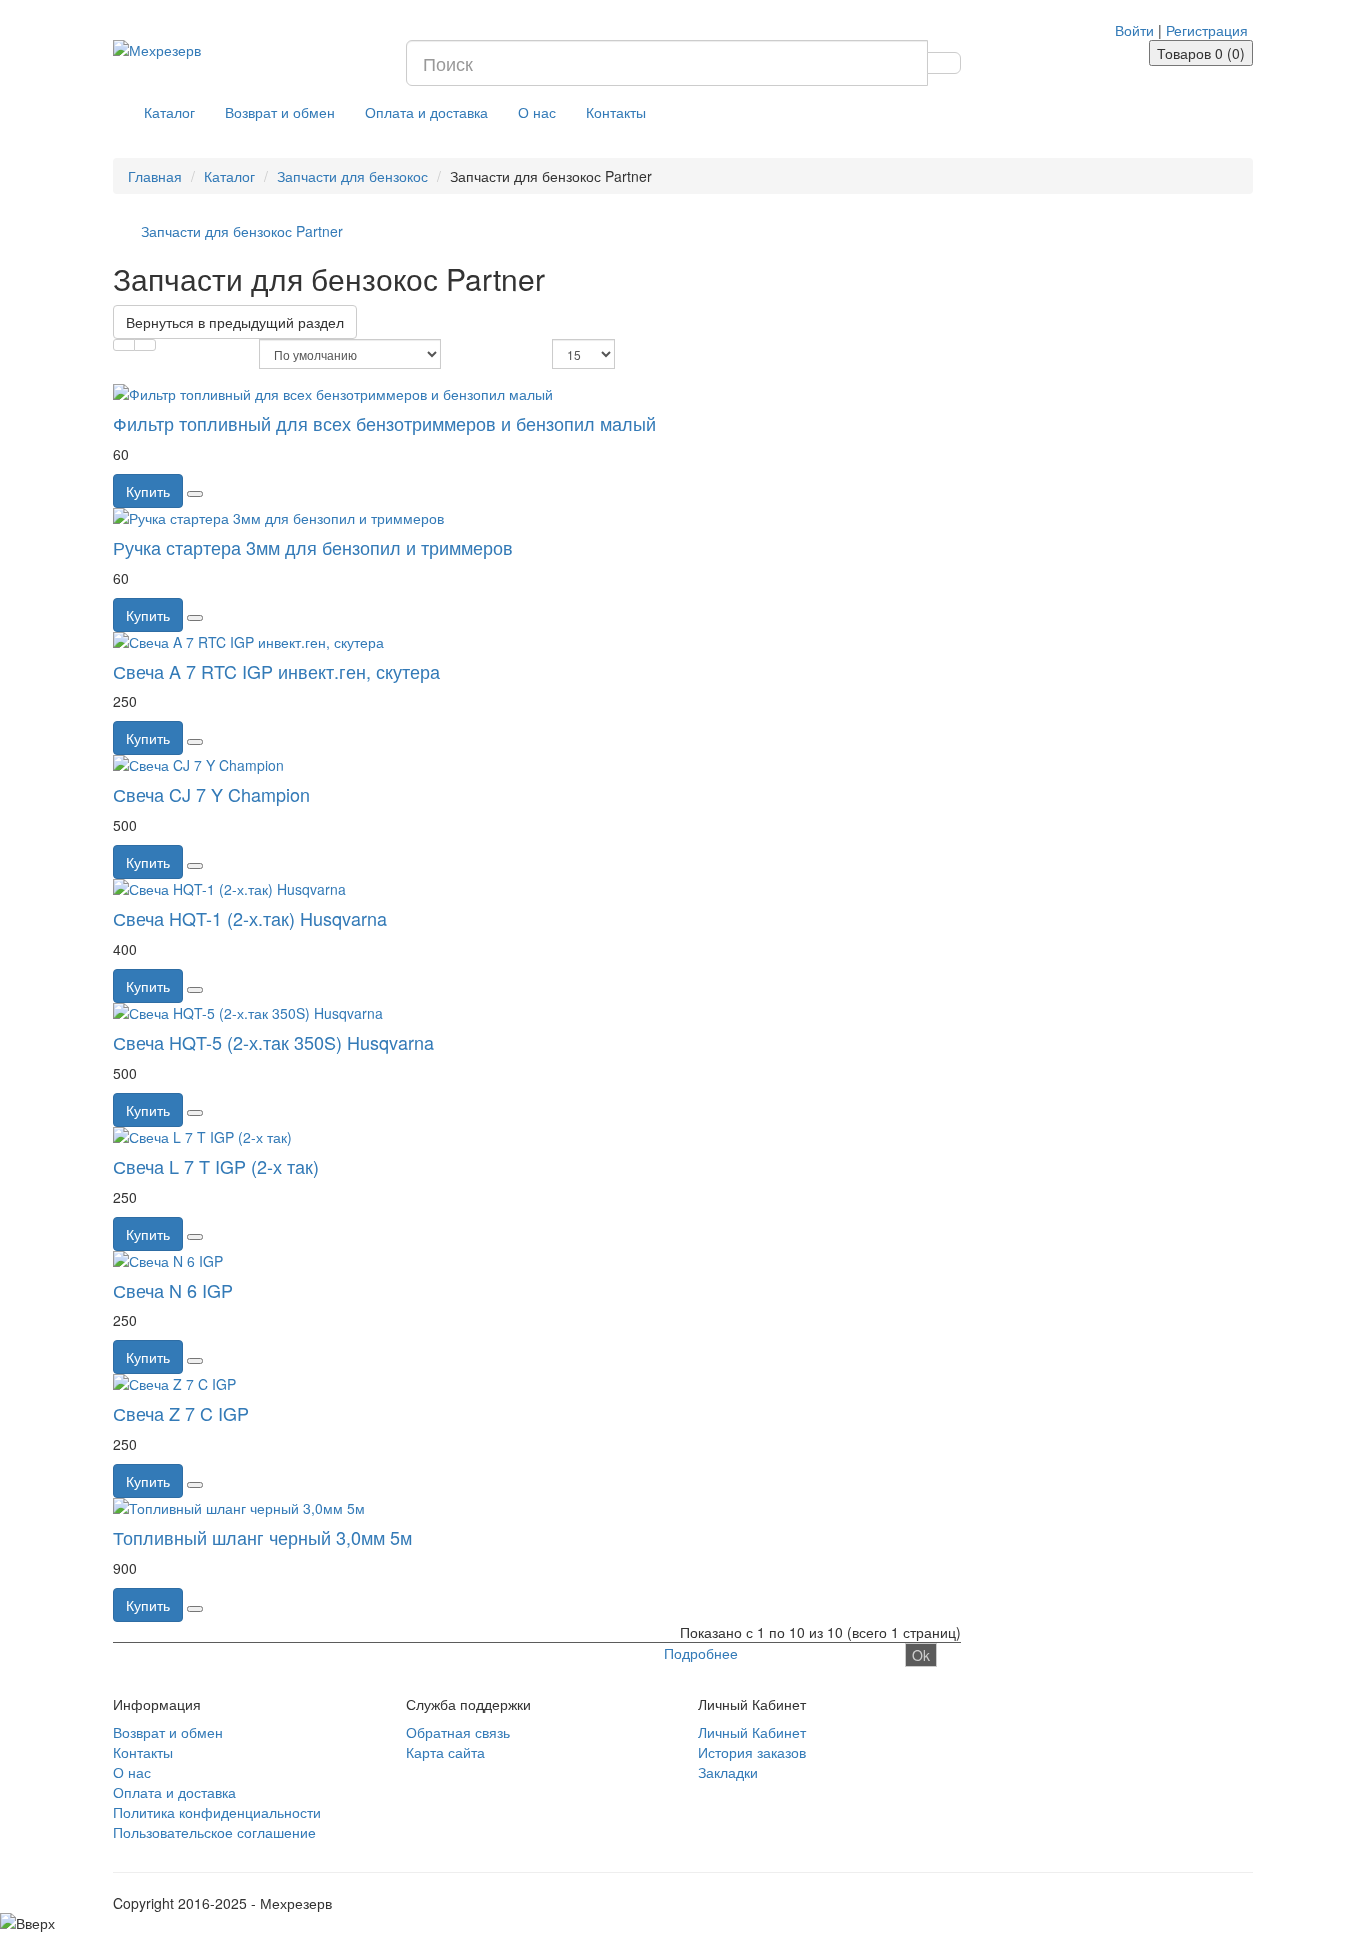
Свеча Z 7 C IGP (181, 1413)
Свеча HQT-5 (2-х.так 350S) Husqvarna (273, 1042)
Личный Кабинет (752, 1732)
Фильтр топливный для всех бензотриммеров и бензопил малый (384, 423)
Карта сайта (445, 1752)
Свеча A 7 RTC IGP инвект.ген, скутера (276, 671)
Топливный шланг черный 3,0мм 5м (262, 1537)
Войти (1134, 30)
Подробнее (701, 1653)
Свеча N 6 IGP (173, 1290)
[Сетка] (145, 345)
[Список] (124, 345)
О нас (537, 112)
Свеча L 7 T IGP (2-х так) (216, 1166)
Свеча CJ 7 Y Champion (211, 794)
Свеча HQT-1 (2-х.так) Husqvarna (250, 918)
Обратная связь (458, 1732)
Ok (921, 1655)
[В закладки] (195, 494)
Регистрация (1207, 30)
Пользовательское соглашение (214, 1832)
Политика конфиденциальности (217, 1812)
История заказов (752, 1752)
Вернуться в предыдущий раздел (235, 322)
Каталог (169, 112)
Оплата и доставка (426, 112)
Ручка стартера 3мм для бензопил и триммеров (313, 547)
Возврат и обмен (280, 112)
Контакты (616, 112)
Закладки (728, 1772)
